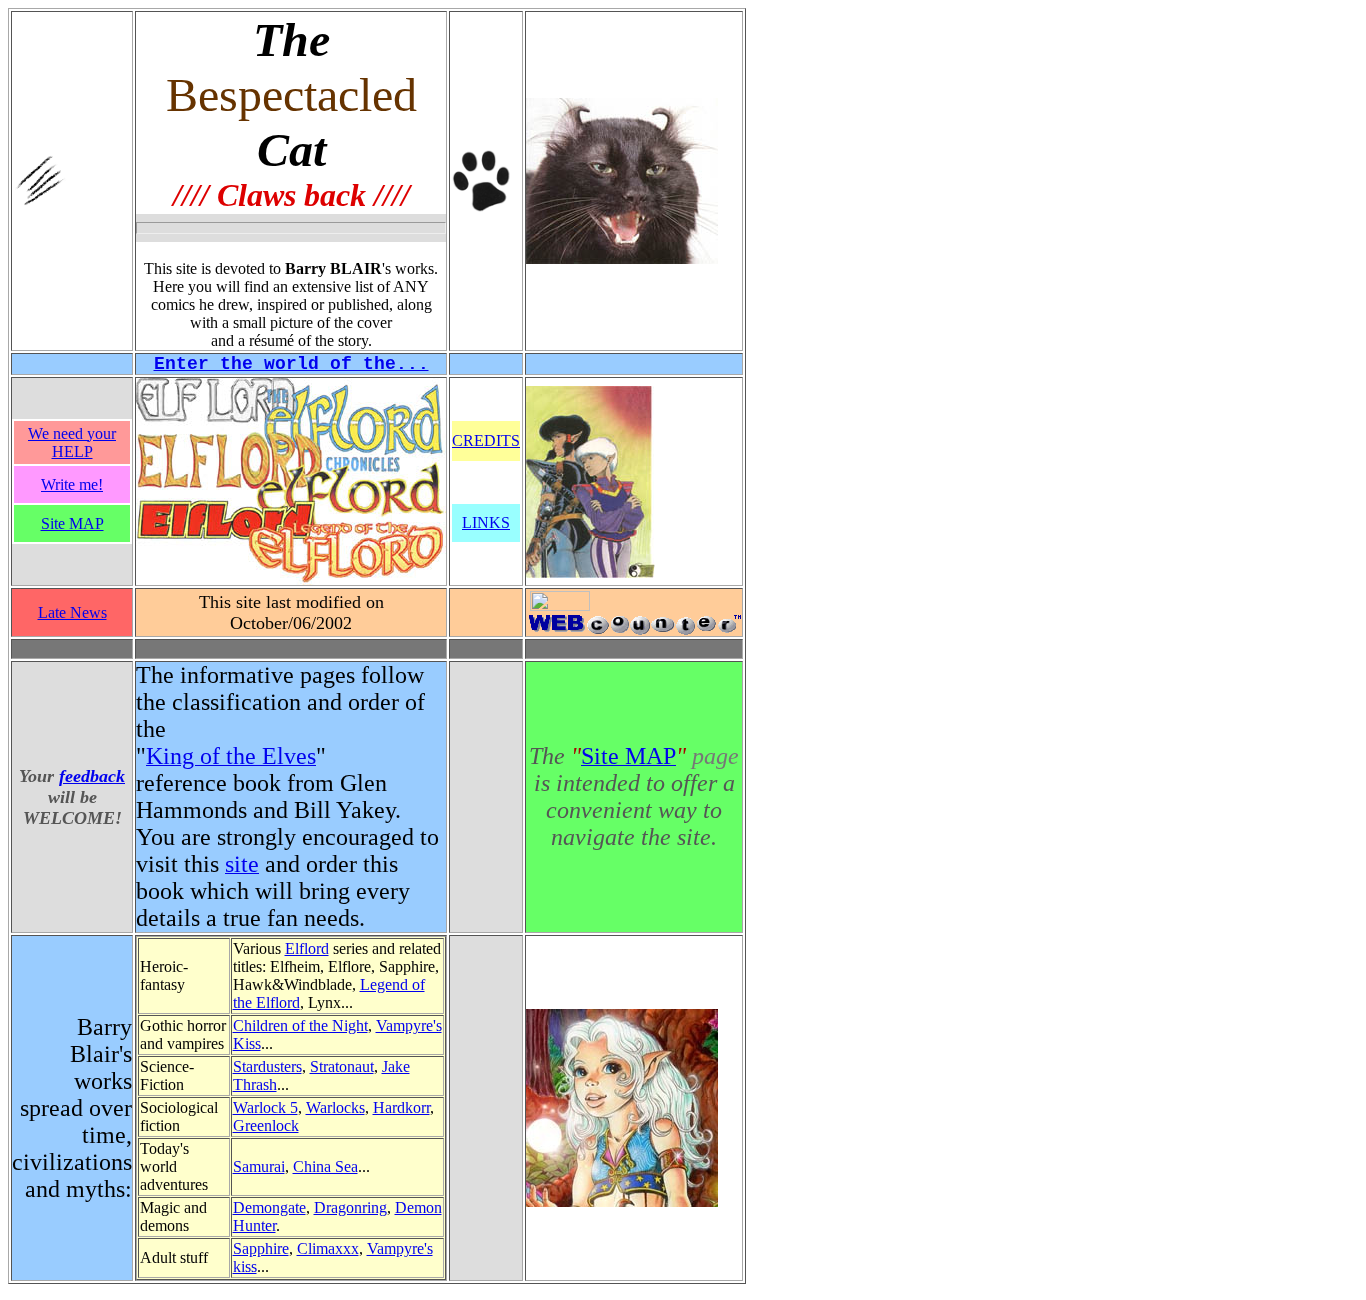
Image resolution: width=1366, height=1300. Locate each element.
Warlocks (335, 1107)
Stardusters (267, 1066)
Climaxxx (328, 1248)
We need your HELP (72, 442)
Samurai (259, 1166)
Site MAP (72, 523)
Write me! (72, 484)
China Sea (325, 1166)
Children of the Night (300, 1025)
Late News (72, 612)
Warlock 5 (265, 1107)
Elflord (307, 948)
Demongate (269, 1207)
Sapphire (261, 1248)
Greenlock (266, 1125)
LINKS (486, 522)
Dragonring (350, 1207)
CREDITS (486, 440)
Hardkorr (401, 1107)
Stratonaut (342, 1066)
